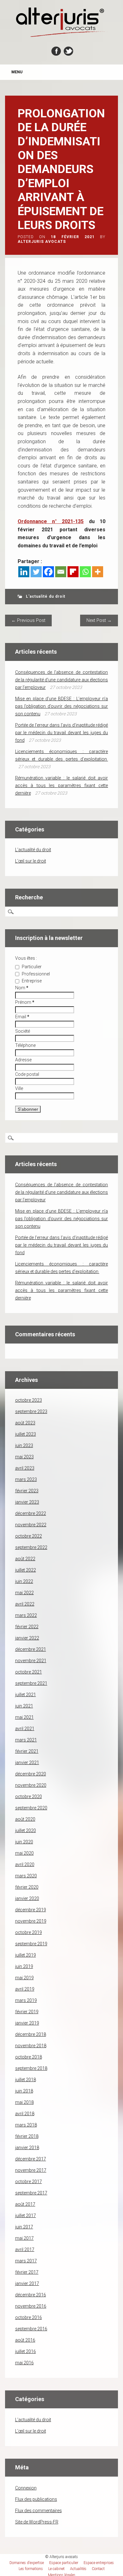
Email (22, 1017)
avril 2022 (25, 1604)
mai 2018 (24, 2102)
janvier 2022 (27, 1638)
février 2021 (27, 1751)
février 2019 (27, 2012)
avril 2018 (25, 2114)
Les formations (31, 2569)
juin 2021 (24, 1706)
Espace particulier (64, 2563)
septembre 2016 (31, 2329)
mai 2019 (24, 1978)
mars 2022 (26, 1615)
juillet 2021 (26, 1695)
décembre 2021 (31, 1649)
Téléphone (25, 1045)
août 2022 (25, 1559)
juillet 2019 (26, 1955)
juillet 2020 (26, 1830)
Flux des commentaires (38, 2511)
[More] (98, 572)
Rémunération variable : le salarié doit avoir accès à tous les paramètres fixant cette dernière (62, 785)
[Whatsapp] (85, 572)
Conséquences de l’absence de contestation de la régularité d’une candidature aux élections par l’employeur (62, 680)
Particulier (31, 967)
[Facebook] (48, 572)
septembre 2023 (31, 1411)
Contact (98, 2569)
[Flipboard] (73, 572)
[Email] (61, 572)
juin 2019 (24, 1966)
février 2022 (27, 1627)
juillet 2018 (26, 2080)
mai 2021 (24, 1717)
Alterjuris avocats (42, 242)
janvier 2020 (27, 1898)
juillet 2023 (26, 1434)
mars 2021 (26, 1740)
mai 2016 (24, 2363)
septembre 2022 (31, 1547)
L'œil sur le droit (31, 861)
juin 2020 (24, 1842)
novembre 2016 (31, 2306)
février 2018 (27, 2136)
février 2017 (27, 2272)
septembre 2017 (31, 2193)
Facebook (56, 51)
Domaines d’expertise (27, 2563)
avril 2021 (25, 1729)
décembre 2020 (31, 1774)
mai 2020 (24, 1853)
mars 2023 (26, 1479)
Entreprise (31, 981)
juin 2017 (24, 2227)
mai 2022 (24, 1593)
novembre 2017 (31, 2170)
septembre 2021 (31, 1683)
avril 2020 (25, 1864)
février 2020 (27, 1887)
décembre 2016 (31, 2295)
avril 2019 (25, 1989)
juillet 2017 (26, 2216)
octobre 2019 (29, 1932)
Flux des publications (36, 2499)
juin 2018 (24, 2091)
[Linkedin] (24, 572)
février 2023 (27, 1491)
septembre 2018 (31, 2068)
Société (23, 1031)
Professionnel (35, 974)
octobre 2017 (29, 2182)
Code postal (27, 1074)
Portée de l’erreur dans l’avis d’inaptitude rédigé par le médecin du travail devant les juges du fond (62, 733)
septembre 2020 (31, 1808)
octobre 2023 (29, 1400)
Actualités (78, 2569)
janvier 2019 (27, 2023)
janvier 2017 (27, 2283)
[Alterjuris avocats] (61, 36)
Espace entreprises (99, 2563)
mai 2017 (24, 2238)
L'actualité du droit (46, 596)
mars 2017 (26, 2261)
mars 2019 (26, 2000)
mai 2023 (24, 1457)
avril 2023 (25, 1468)
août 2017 (25, 2204)
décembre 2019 (31, 1910)
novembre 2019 (31, 1921)
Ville (19, 1088)
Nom (22, 988)
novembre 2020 (31, 1785)
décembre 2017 (31, 2159)
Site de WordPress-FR (37, 2522)
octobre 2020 (29, 1796)
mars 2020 (26, 1876)
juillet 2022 (26, 1570)
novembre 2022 (31, 1525)
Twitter (68, 51)
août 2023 (25, 1423)
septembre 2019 (31, 1944)
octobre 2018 (29, 2057)
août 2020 (25, 1819)
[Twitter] (36, 572)
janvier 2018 (27, 2148)
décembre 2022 (31, 1513)
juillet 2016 (26, 2351)
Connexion (26, 2488)
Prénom (25, 1002)
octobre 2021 (29, 1672)
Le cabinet (56, 2569)
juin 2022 (24, 1581)
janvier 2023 (27, 1502)
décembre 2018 (31, 2034)
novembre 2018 (31, 2046)
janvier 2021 (27, 1763)
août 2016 (25, 2340)
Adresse (23, 1060)
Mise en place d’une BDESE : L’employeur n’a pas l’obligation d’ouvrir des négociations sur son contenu (62, 706)
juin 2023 (24, 1445)
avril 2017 (25, 2249)
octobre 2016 (29, 2317)
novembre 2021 (31, 1661)
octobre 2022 (29, 1536)
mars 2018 (26, 2125)
